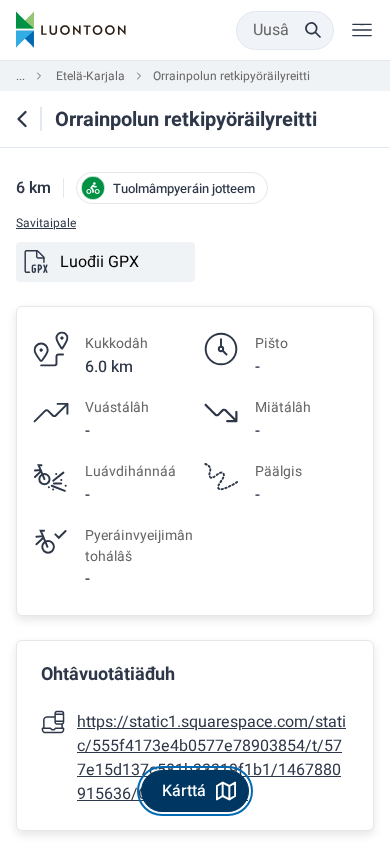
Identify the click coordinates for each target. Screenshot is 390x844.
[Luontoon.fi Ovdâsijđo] (71, 30)
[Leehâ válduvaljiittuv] (362, 30)
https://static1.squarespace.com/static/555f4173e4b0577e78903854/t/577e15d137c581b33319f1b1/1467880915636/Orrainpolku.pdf (211, 758)
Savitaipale (46, 223)
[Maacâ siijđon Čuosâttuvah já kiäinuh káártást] (22, 119)
